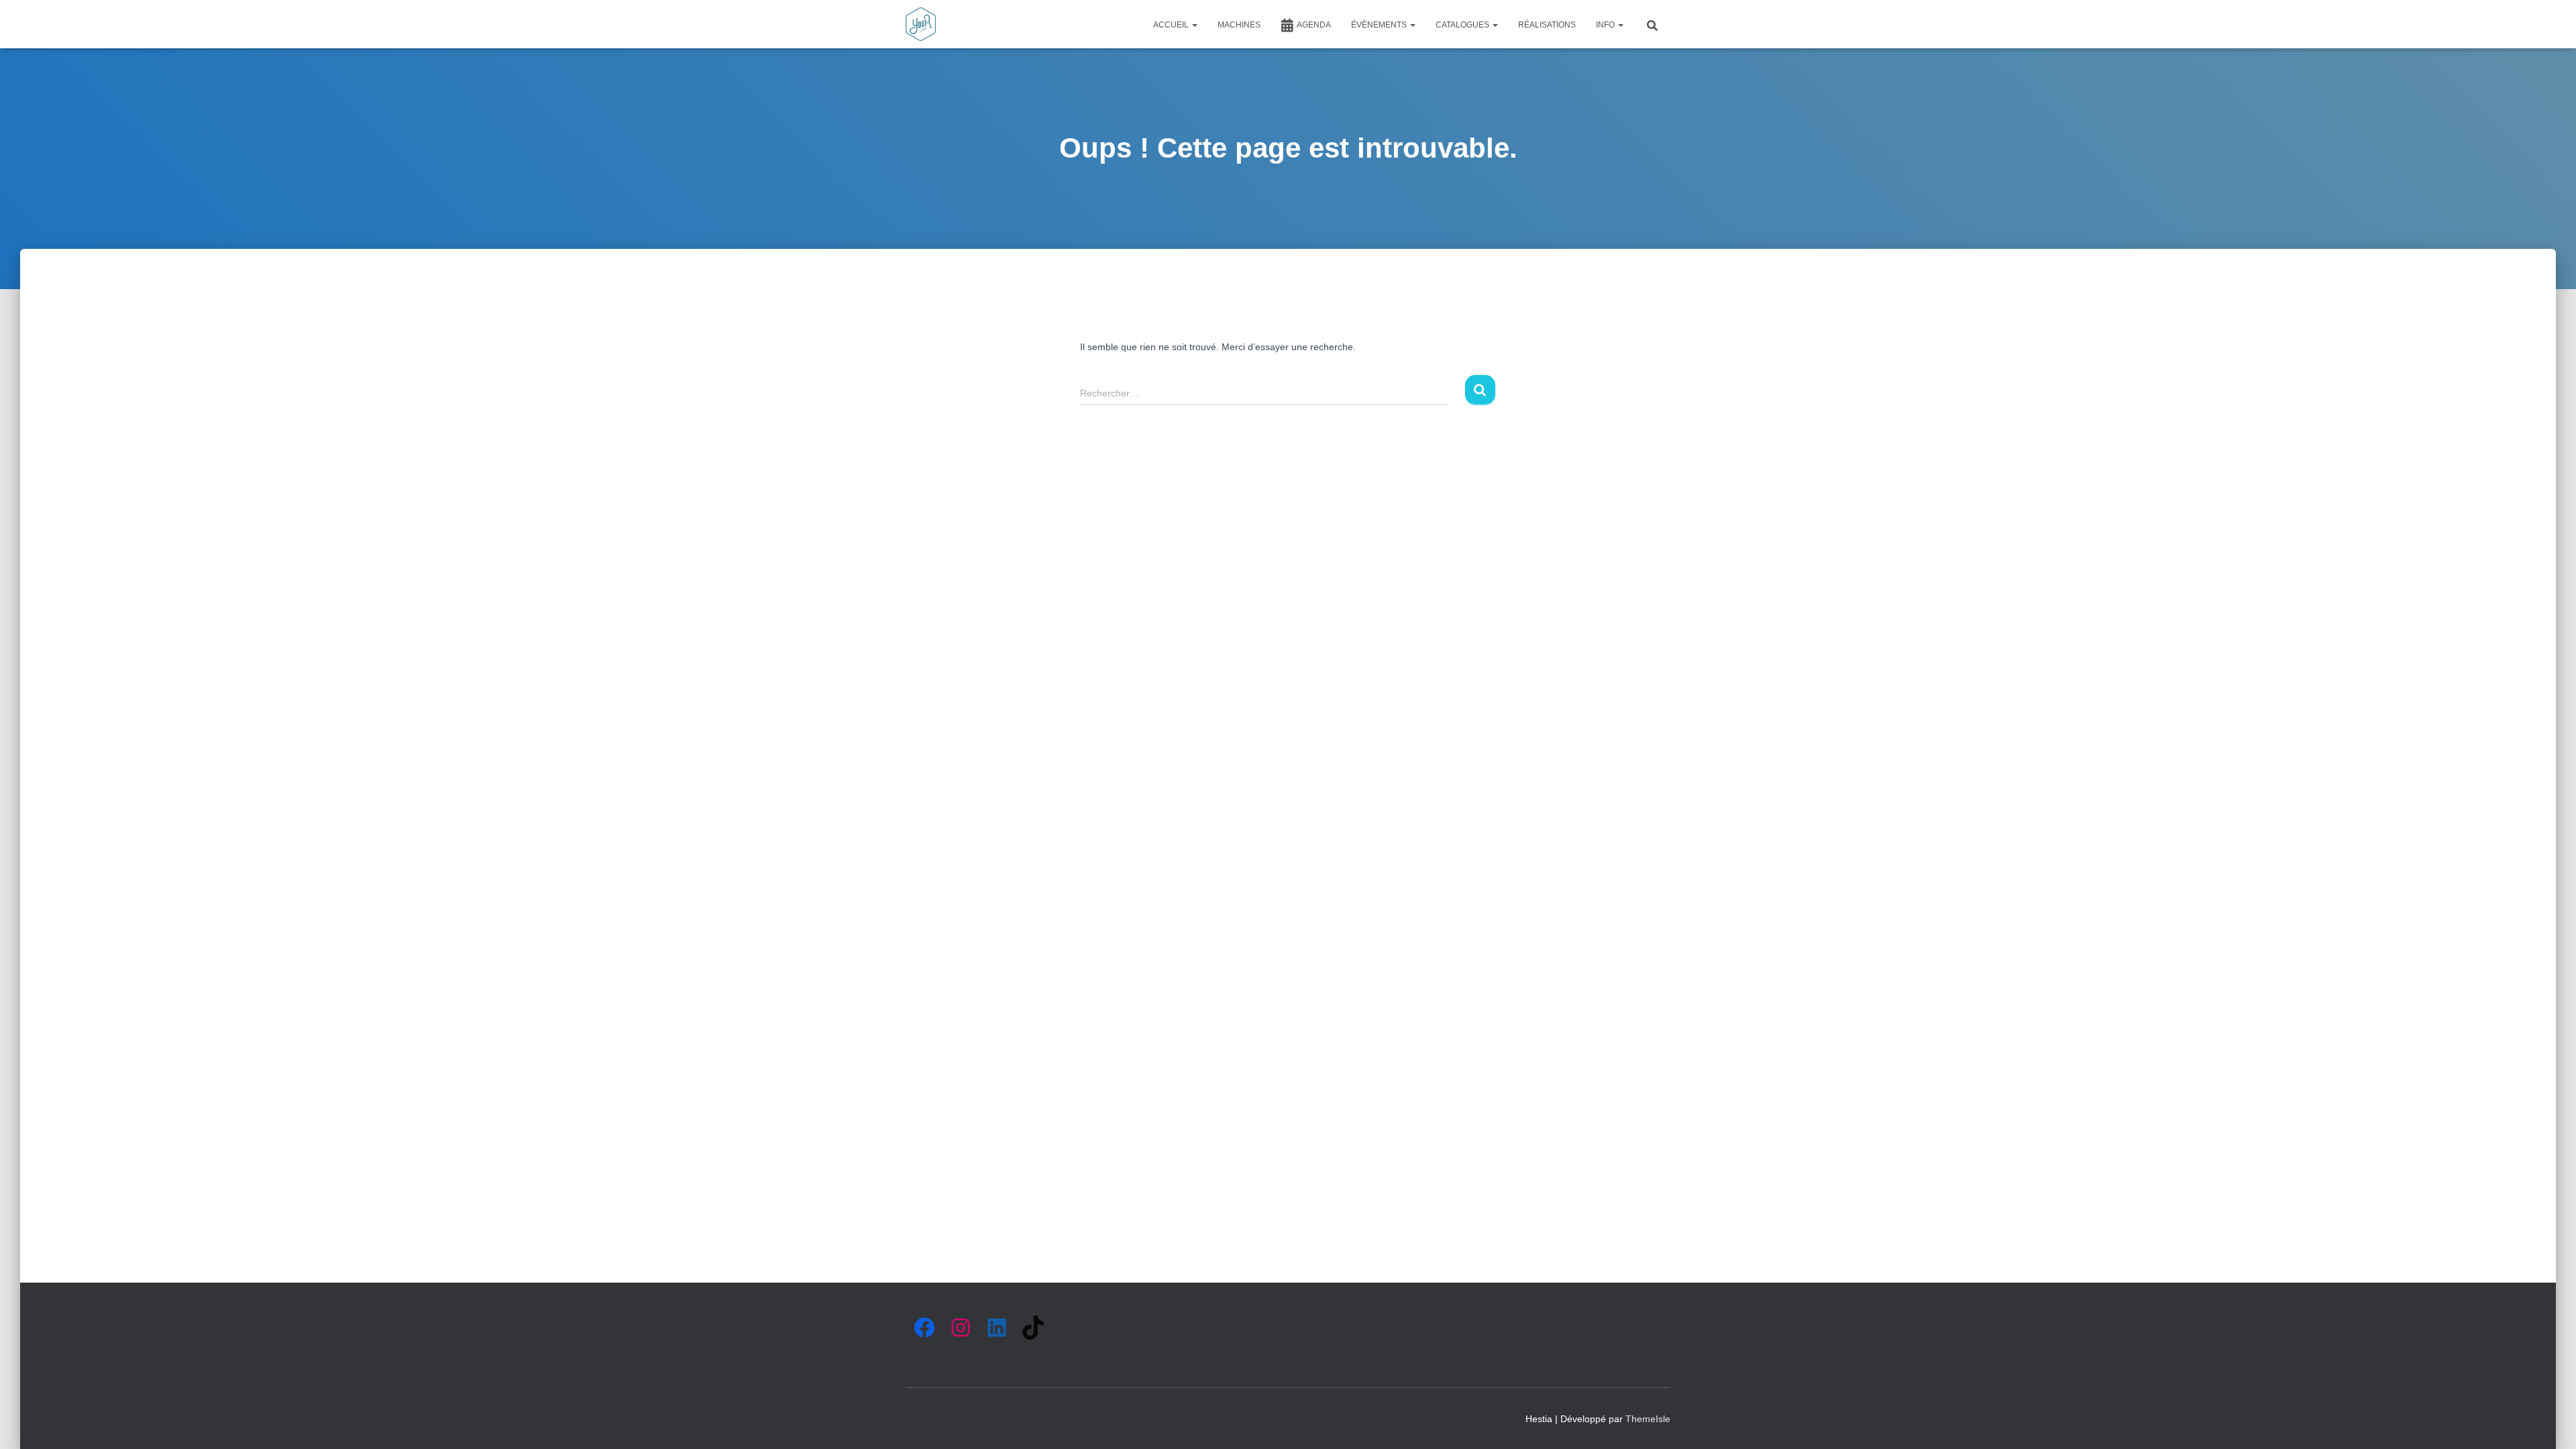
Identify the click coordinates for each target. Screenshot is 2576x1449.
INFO (1606, 25)
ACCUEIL (1172, 25)
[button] (1194, 25)
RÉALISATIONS (1547, 25)
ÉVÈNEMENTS (1380, 25)
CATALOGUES (1463, 25)
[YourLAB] (921, 24)
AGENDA (1314, 25)
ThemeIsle (1648, 1419)
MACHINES (1239, 25)
